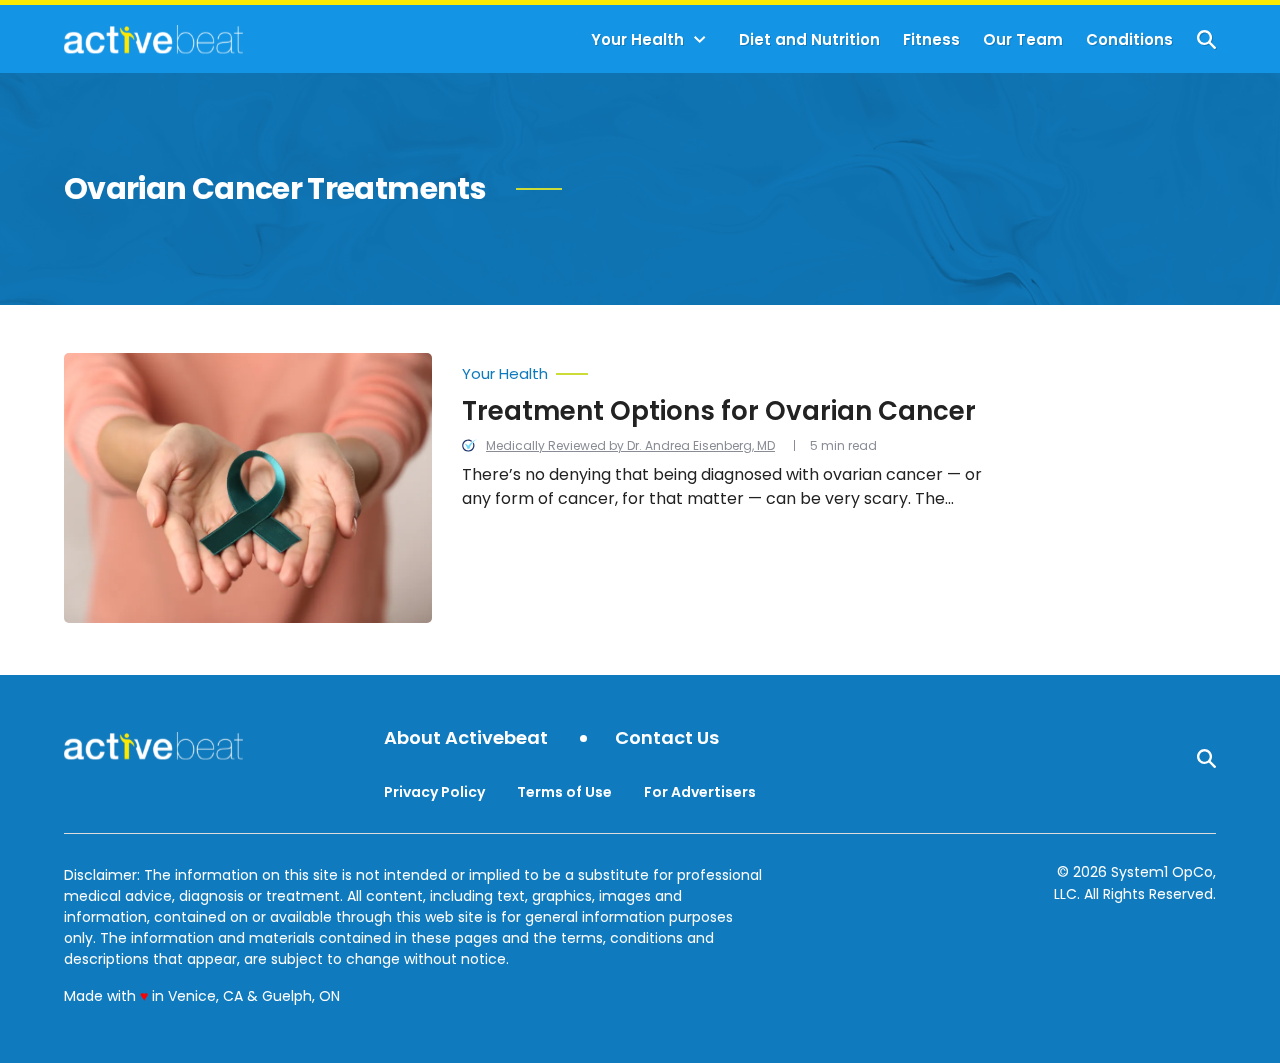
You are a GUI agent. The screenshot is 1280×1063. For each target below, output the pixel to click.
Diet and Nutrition (809, 39)
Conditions (1129, 39)
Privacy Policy (434, 792)
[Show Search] (1206, 39)
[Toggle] (700, 40)
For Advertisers (700, 792)
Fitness (931, 39)
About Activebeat (466, 738)
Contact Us (667, 738)
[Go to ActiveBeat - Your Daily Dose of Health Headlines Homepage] (153, 39)
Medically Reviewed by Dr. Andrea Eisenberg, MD (630, 445)
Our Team (1023, 39)
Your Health (637, 39)
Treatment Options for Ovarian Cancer (719, 411)
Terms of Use (564, 792)
